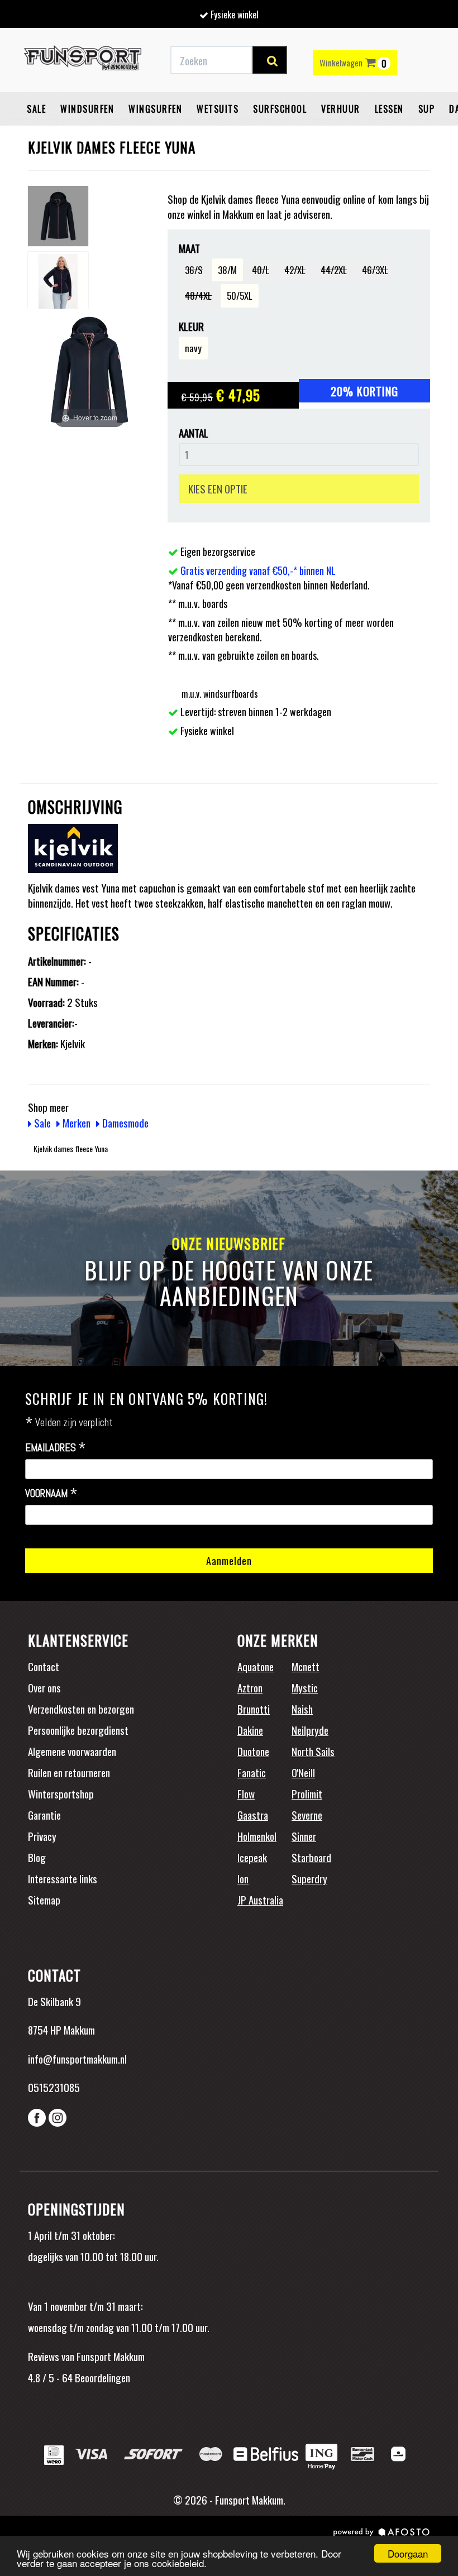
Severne (307, 1815)
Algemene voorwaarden (72, 1751)
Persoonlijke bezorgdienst (78, 1730)
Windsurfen (87, 109)
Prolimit (307, 1793)
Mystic (305, 1687)
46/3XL (375, 270)
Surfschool (280, 109)
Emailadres (56, 1448)
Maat (189, 248)
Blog (37, 1857)
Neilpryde (310, 1730)
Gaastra (253, 1815)
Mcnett (306, 1666)
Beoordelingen (101, 2377)
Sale (36, 109)
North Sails (313, 1751)
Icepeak (252, 1857)
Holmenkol (257, 1836)
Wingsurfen (155, 109)
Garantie (44, 1815)
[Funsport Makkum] (83, 60)
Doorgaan (408, 2553)
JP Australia (260, 1899)
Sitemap (44, 1899)
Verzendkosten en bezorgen (81, 1709)
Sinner (304, 1836)
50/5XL (240, 296)
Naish (302, 1709)
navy (193, 348)
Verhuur (341, 109)
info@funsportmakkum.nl (77, 2059)
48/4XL (198, 296)
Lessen (389, 109)
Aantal (194, 433)
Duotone (253, 1751)
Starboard (311, 1857)
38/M (227, 270)
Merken (75, 1122)
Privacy (42, 1836)
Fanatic (252, 1772)
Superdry (309, 1878)
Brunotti (254, 1709)
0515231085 (54, 2087)
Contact (44, 1666)
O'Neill (303, 1772)
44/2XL (334, 270)
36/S (194, 270)
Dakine (250, 1730)
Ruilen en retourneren (69, 1772)
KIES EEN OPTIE (218, 488)
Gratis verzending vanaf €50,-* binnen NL (258, 570)
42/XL (295, 270)
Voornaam (51, 1494)
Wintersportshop (61, 1793)
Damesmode (124, 1122)
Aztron (250, 1687)
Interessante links (63, 1878)
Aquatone (256, 1666)
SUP (427, 109)
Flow (246, 1793)
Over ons (44, 1687)
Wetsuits (218, 109)
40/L (261, 270)
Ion (243, 1878)
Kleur (191, 326)
